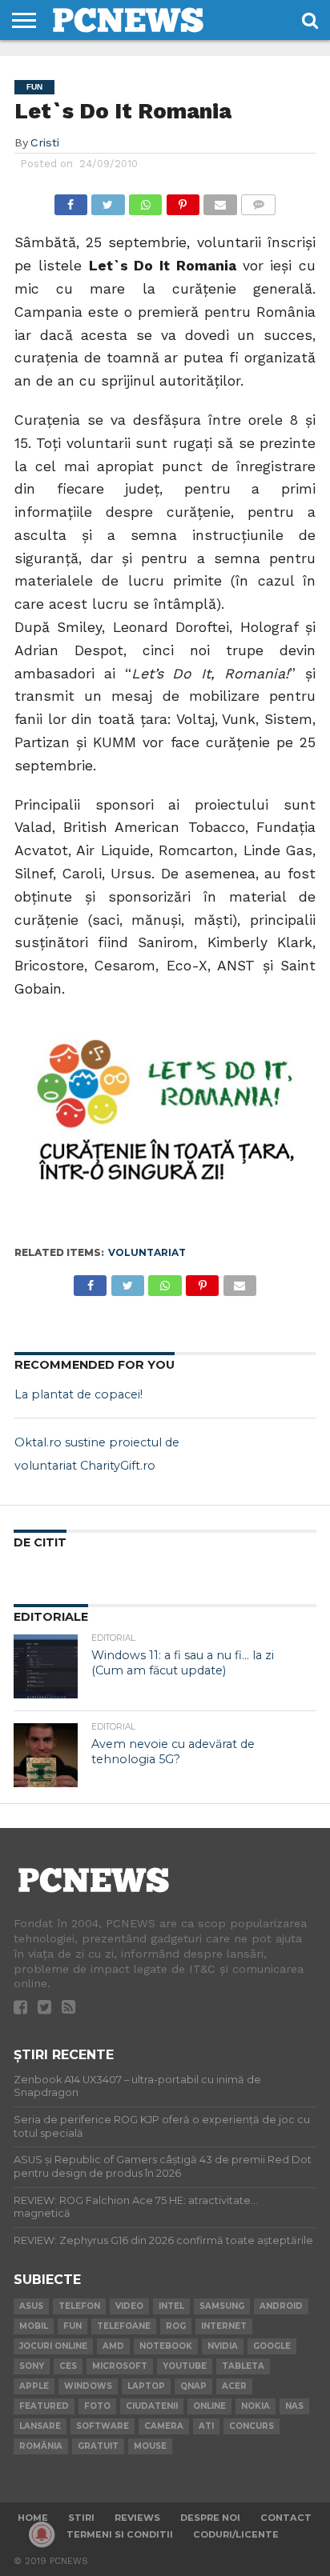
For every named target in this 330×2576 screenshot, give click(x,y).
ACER (234, 2386)
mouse (150, 2446)
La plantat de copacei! (78, 1394)
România (41, 2446)
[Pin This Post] (183, 200)
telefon (79, 2306)
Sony (32, 2366)
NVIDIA (223, 2346)
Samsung (222, 2306)
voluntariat (147, 1252)
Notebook (166, 2346)
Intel (171, 2306)
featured (44, 2406)
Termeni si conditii (120, 2534)
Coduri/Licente (236, 2534)
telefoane (124, 2326)
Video (129, 2306)
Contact (286, 2518)
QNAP (193, 2386)
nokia (256, 2406)
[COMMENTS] (259, 200)
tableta (243, 2366)
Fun (72, 2326)
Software (103, 2426)
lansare (40, 2426)
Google (272, 2346)
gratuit (98, 2446)
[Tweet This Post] (108, 200)
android (281, 2306)
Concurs (252, 2426)
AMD (113, 2346)
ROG (176, 2326)
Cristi (45, 142)
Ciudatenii (152, 2406)
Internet (224, 2326)
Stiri (81, 2518)
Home (33, 2518)
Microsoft (120, 2366)
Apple (34, 2386)
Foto (97, 2406)
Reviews (137, 2518)
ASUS (31, 2306)
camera (164, 2426)
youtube (185, 2366)
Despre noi (210, 2518)
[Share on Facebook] (71, 200)
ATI (206, 2426)
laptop (146, 2386)
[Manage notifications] (42, 2534)
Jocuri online (53, 2346)
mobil (34, 2326)
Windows (88, 2386)
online (209, 2406)
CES (68, 2366)
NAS (294, 2406)
